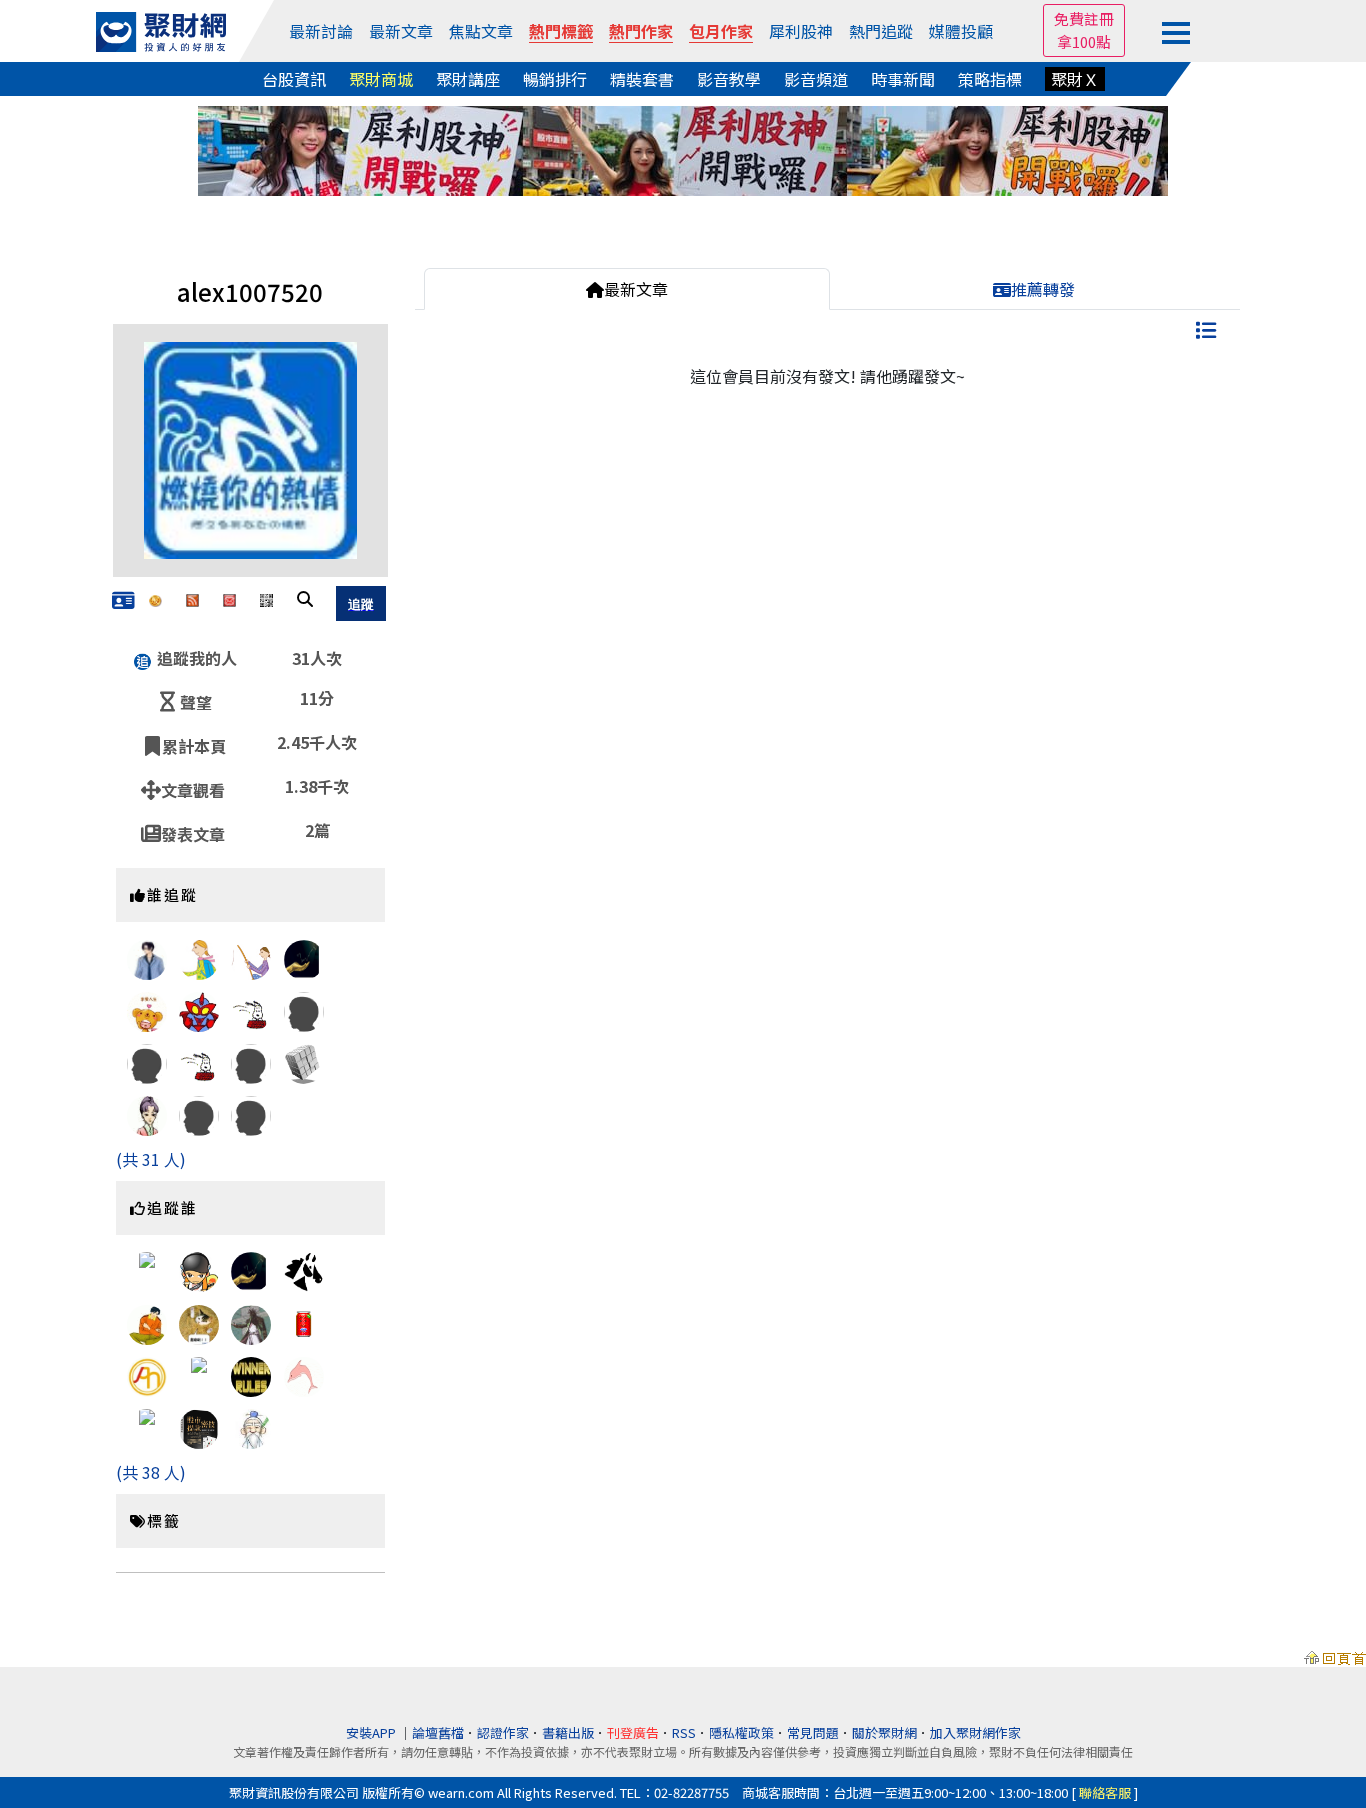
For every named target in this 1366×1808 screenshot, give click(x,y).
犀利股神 (801, 31)
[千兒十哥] (251, 961)
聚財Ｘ (1075, 79)
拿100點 (1084, 41)
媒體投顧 (961, 31)
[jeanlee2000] (199, 1061)
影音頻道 (816, 79)
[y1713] (304, 1061)
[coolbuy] (199, 1013)
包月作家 (721, 31)
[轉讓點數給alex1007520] (155, 598)
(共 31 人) (151, 1159)
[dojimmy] (251, 1009)
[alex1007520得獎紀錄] (123, 601)
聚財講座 (468, 79)
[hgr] (147, 1328)
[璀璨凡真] (251, 1113)
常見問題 (813, 1732)
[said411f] (199, 1322)
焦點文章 (481, 31)
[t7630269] (199, 1113)
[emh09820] (251, 1061)
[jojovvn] (199, 1276)
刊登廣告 (633, 1732)
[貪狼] (251, 1325)
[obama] (304, 1270)
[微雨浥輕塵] (147, 1270)
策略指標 (990, 79)
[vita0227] (147, 1132)
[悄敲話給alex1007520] (229, 598)
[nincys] (304, 957)
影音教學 (729, 79)
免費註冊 (1084, 18)
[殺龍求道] (304, 1374)
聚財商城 (381, 79)
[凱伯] (251, 1374)
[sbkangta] (304, 1009)
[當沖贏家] (199, 1435)
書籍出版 (568, 1732)
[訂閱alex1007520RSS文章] (192, 598)
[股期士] (251, 1432)
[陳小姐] (147, 1014)
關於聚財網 (884, 1732)
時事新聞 (903, 79)
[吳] (147, 1426)
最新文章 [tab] (636, 289)
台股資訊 (294, 79)
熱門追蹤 (881, 31)
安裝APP (372, 1732)
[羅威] (199, 1374)
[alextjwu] (147, 1061)
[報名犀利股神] (683, 148)
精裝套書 (642, 79)
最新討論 (321, 31)
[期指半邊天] (147, 1374)
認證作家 (503, 1732)
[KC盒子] (304, 1322)
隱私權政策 (741, 1732)
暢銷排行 (555, 79)
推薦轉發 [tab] (1043, 289)
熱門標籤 (561, 31)
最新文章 (401, 31)
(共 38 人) (151, 1472)
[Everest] (199, 974)
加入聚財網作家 (975, 1732)
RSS (684, 1732)
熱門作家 (641, 31)
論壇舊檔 (438, 1732)
